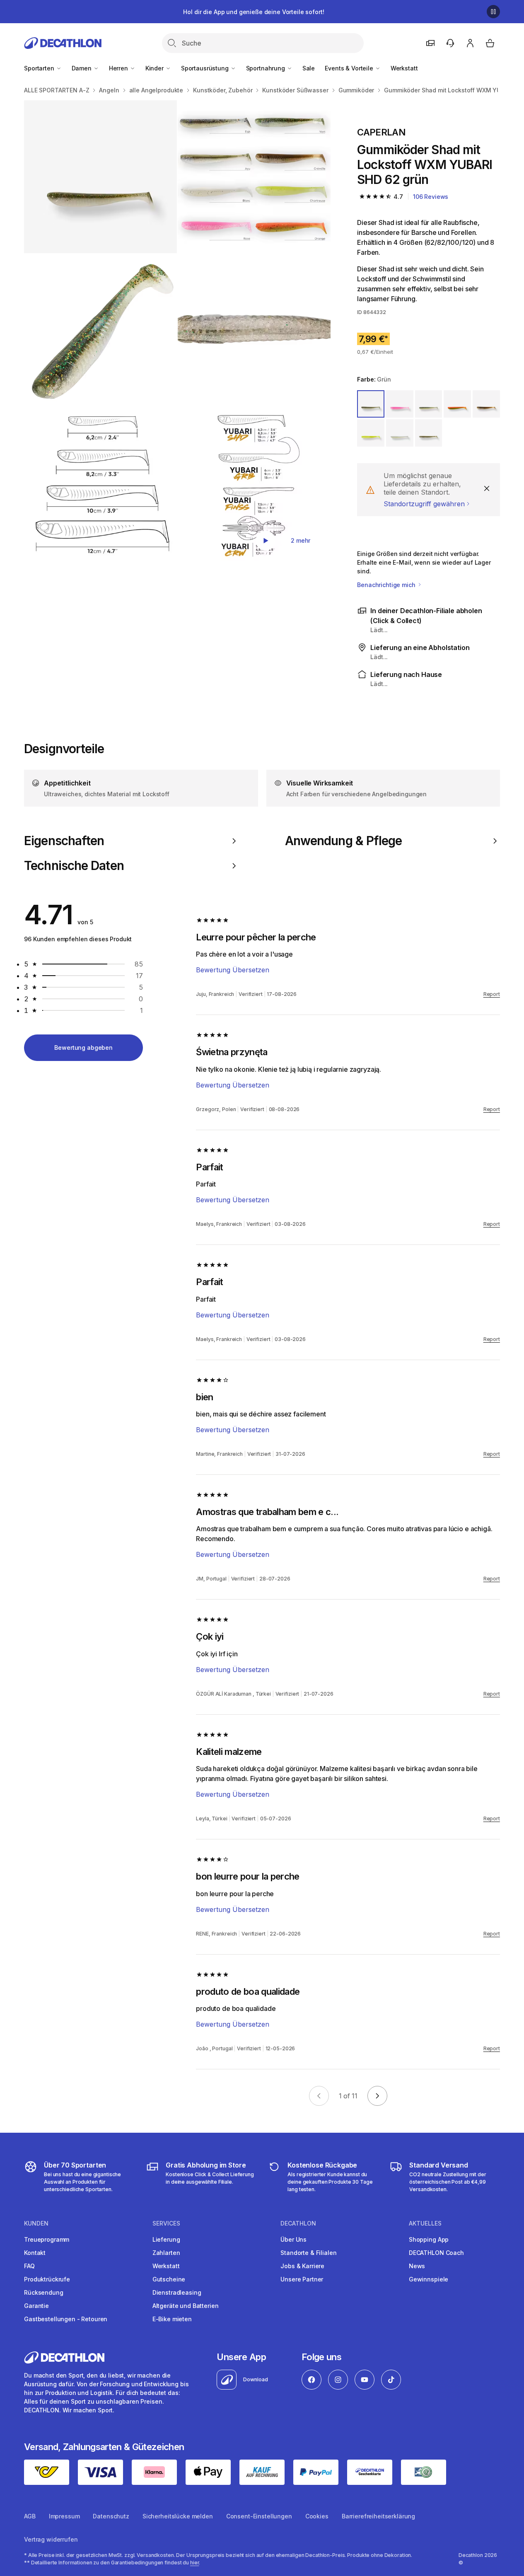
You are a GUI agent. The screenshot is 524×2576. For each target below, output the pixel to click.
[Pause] (493, 12)
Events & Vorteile (350, 68)
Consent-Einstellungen (259, 2516)
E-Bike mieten (172, 2319)
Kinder (155, 68)
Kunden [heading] (36, 2223)
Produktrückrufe (47, 2279)
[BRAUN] (486, 404)
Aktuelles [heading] (425, 2223)
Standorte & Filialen (308, 2253)
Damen (82, 68)
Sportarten (40, 68)
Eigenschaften (64, 841)
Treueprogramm (47, 2239)
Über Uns (293, 2239)
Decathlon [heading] (298, 2223)
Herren (119, 68)
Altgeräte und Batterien (186, 2306)
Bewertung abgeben (83, 1048)
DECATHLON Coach (436, 2253)
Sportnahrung (266, 68)
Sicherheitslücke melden (178, 2516)
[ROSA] (400, 404)
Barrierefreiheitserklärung (378, 2516)
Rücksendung (43, 2292)
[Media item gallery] (177, 330)
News (417, 2266)
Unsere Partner (302, 2279)
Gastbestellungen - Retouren (66, 2319)
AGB (30, 2516)
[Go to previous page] (319, 2096)
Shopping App (429, 2239)
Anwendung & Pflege (344, 841)
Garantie (36, 2306)
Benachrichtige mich (387, 585)
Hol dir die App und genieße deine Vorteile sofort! (254, 12)
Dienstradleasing (177, 2292)
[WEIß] (400, 433)
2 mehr (301, 540)
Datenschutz (111, 2516)
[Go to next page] (377, 2096)
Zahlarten (166, 2253)
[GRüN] (371, 404)
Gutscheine (169, 2279)
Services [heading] (166, 2223)
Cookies (317, 2516)
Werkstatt (404, 68)
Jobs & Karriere (302, 2266)
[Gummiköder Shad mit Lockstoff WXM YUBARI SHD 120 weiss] (254, 177)
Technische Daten (74, 866)
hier (195, 2563)
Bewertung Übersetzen (233, 970)
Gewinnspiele (429, 2279)
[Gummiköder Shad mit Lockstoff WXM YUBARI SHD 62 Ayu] (100, 177)
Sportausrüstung (206, 68)
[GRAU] (429, 404)
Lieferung (166, 2239)
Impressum (64, 2516)
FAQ (29, 2266)
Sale (309, 68)
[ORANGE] (457, 404)
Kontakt (35, 2253)
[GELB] (371, 433)
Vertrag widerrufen (51, 2539)
